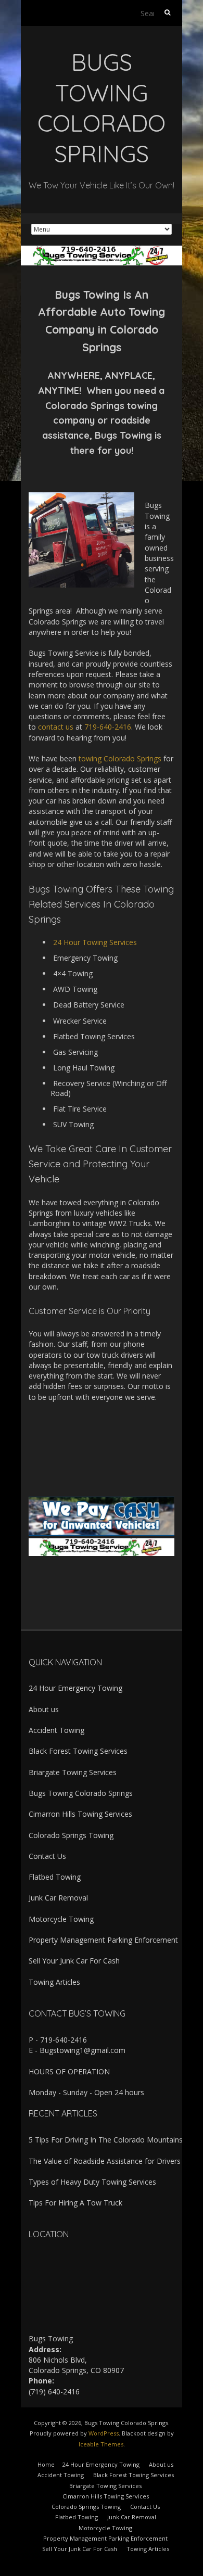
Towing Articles (54, 1982)
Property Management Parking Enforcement (103, 1940)
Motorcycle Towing (61, 1919)
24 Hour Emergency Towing (75, 1688)
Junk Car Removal (58, 1898)
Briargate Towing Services (73, 1772)
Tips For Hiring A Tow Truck (75, 2203)
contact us (56, 727)
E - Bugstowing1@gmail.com (77, 2050)
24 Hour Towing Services (95, 942)
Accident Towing (56, 1730)
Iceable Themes (101, 2444)
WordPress (104, 2433)
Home (46, 2464)
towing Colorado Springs (120, 758)
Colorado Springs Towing (71, 1835)
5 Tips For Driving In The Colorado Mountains (106, 2140)
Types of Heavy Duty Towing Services (92, 2182)
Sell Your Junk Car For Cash (74, 1961)
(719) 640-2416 (54, 2392)
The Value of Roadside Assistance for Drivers (105, 2161)
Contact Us (47, 1856)
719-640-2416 (108, 727)
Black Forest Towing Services (78, 1751)
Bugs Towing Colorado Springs (81, 1793)
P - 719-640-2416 (58, 2040)
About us (44, 1709)
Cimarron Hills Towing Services (80, 1814)
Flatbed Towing (55, 1877)
